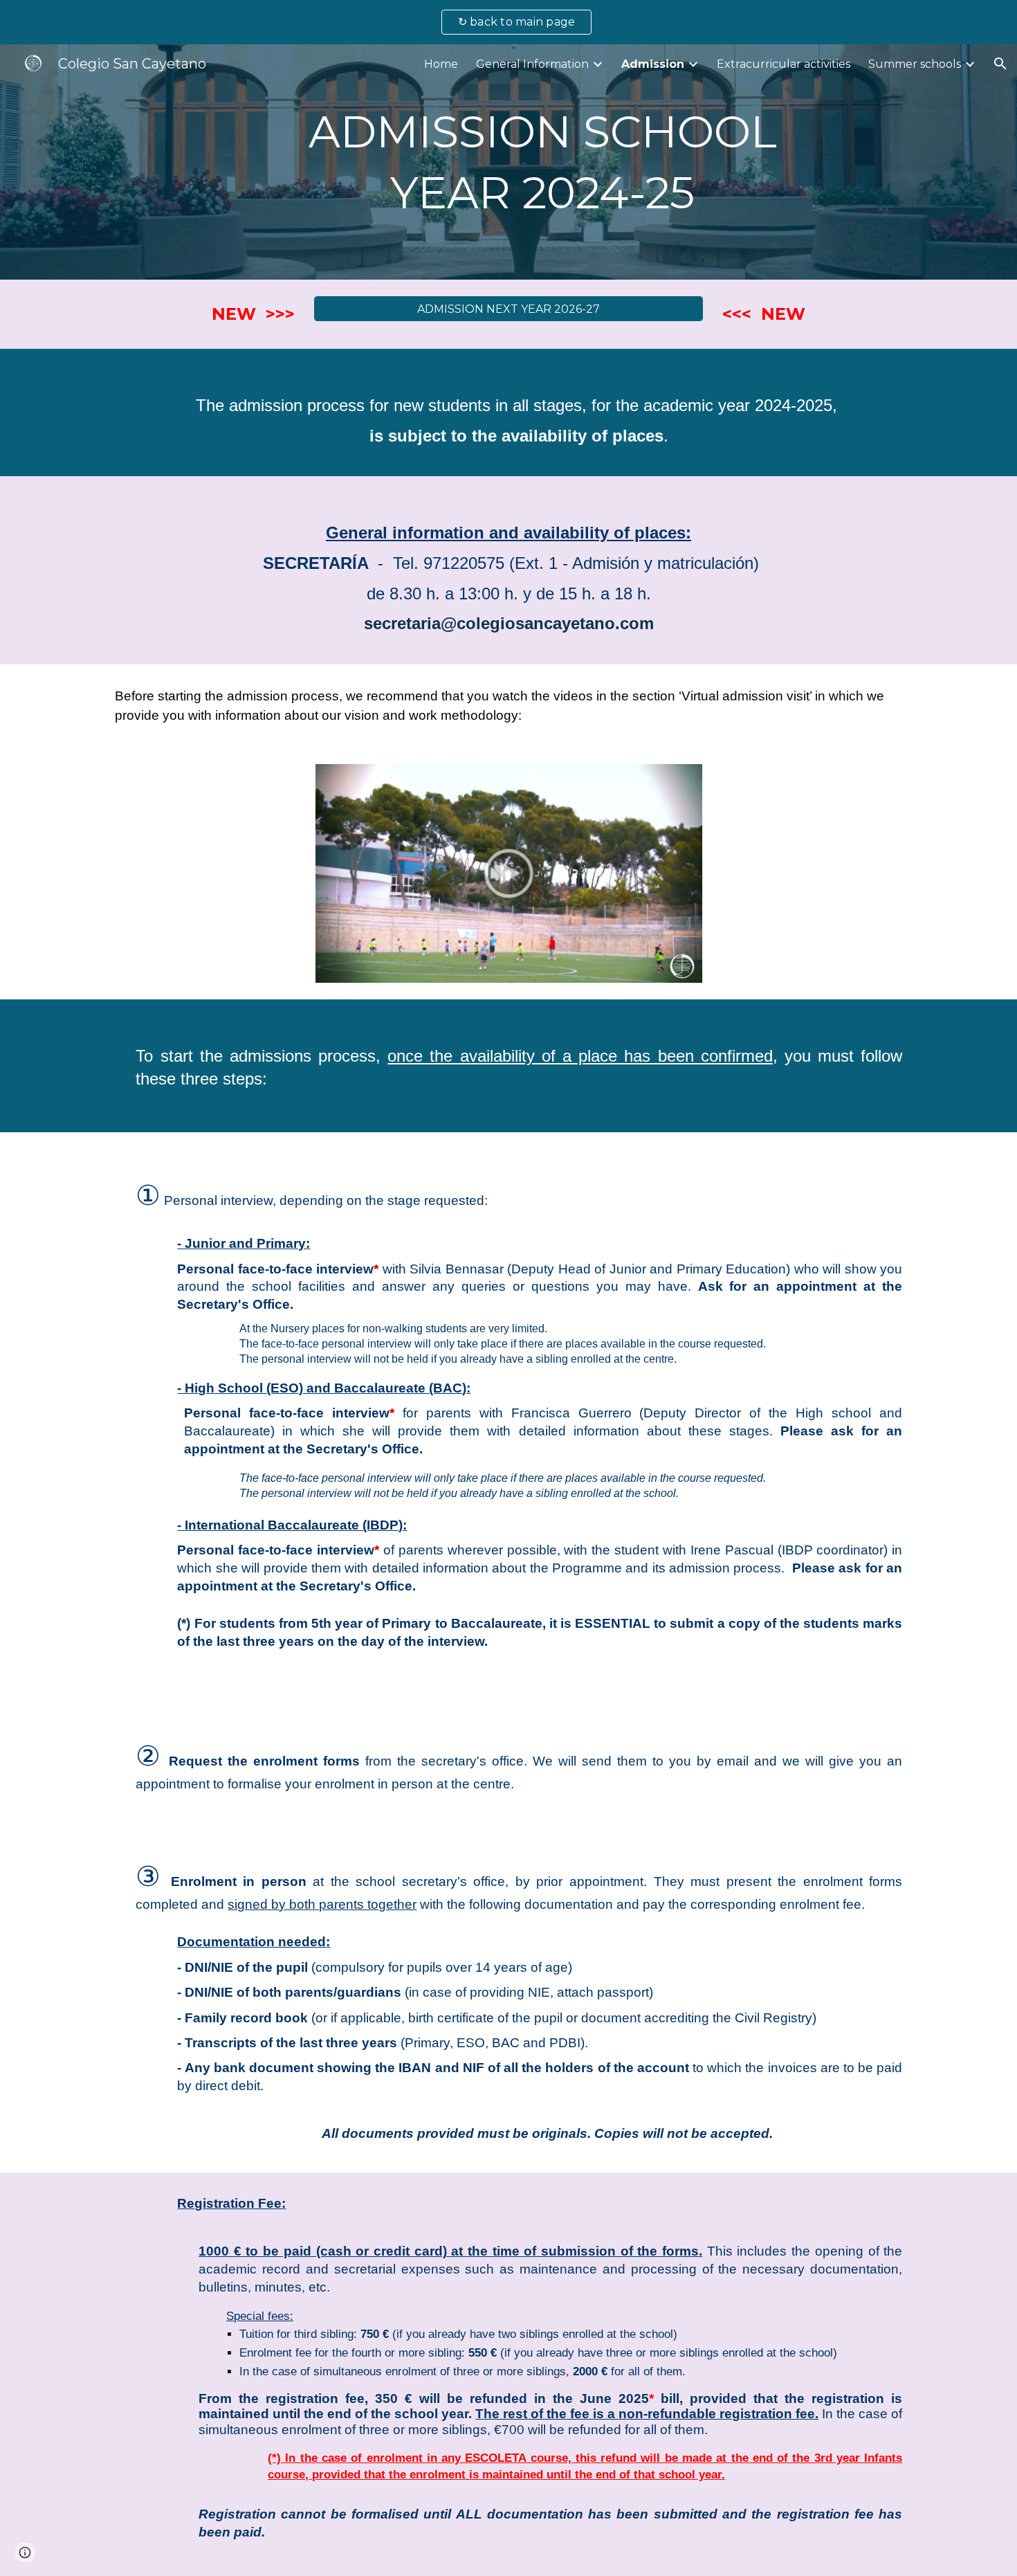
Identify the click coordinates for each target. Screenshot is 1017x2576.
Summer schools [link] (915, 64)
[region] (508, 22)
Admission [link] (653, 64)
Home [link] (441, 64)
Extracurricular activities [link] (784, 64)
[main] (542, 162)
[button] (1000, 64)
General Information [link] (532, 64)
